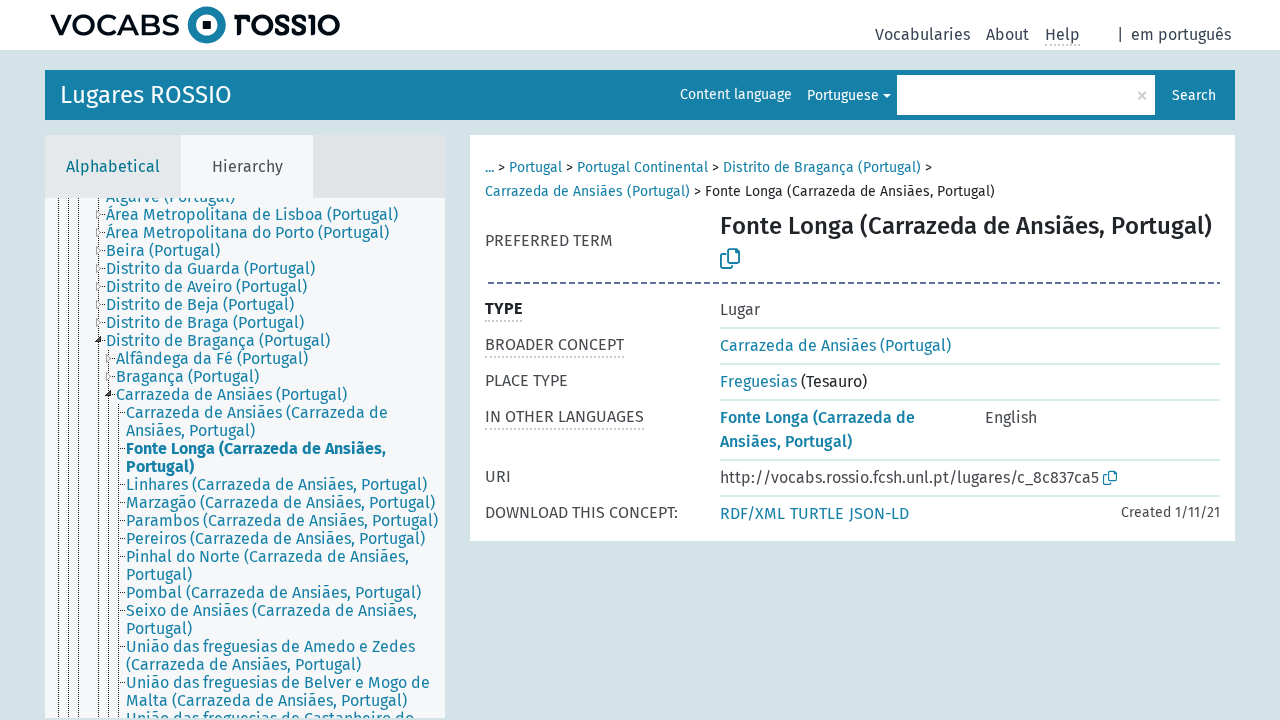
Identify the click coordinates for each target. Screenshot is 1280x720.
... (489, 167)
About (1007, 34)
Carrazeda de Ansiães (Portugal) (587, 191)
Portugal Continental (642, 167)
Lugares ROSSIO (146, 95)
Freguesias (758, 381)
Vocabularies (922, 34)
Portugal (535, 167)
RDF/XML (752, 513)
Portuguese (843, 95)
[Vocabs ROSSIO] (195, 25)
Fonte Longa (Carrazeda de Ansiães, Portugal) (817, 429)
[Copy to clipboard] (730, 259)
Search (1194, 95)
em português (1181, 34)
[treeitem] (260, 215)
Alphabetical (113, 166)
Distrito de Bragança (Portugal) (822, 167)
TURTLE (817, 513)
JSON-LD (879, 513)
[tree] (245, 458)
